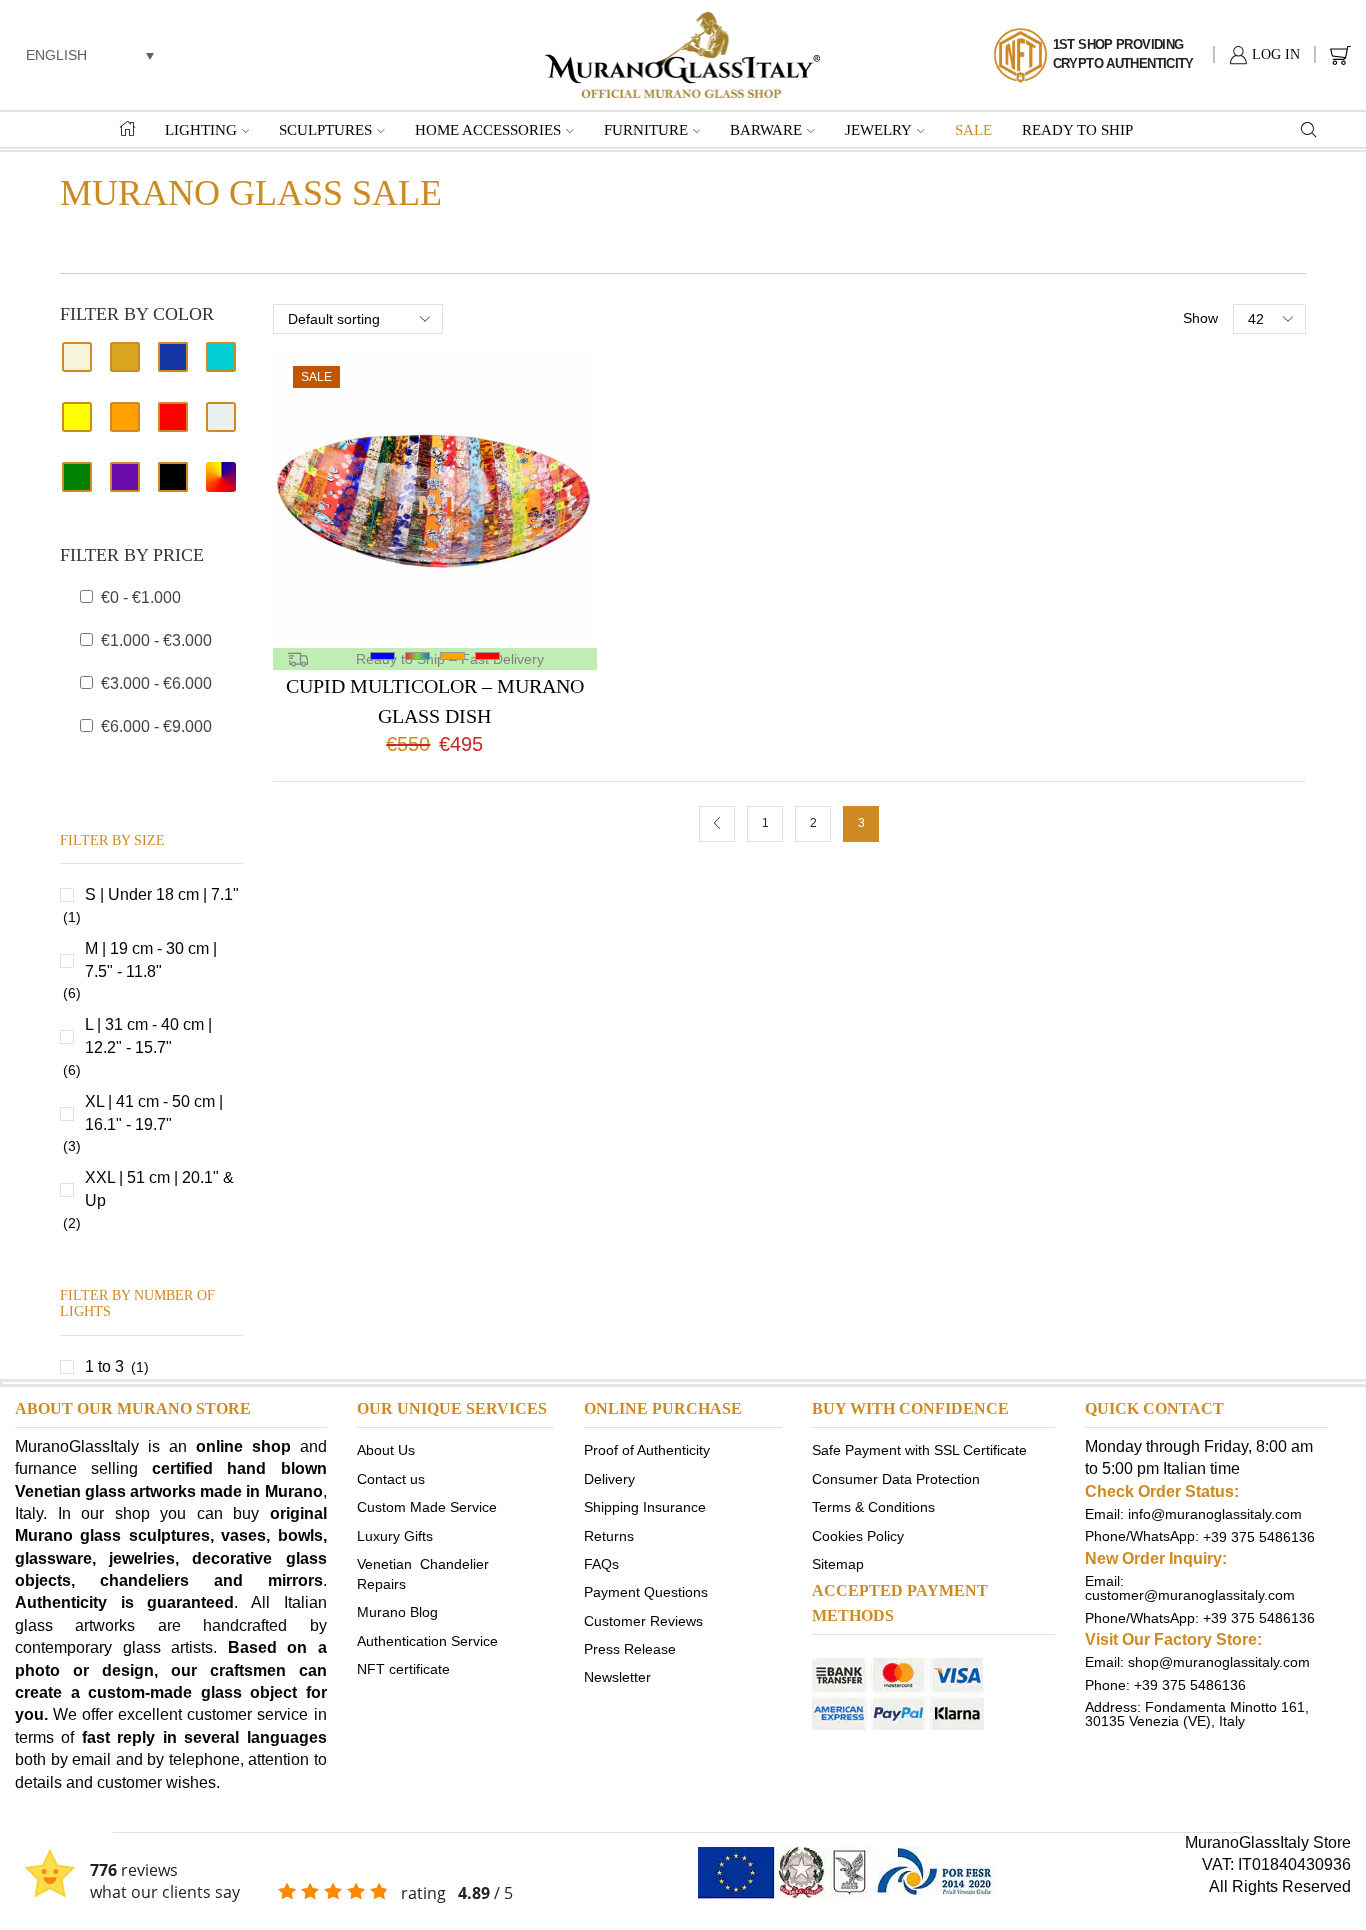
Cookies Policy (858, 1535)
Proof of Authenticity (647, 1450)
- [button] (141, 597)
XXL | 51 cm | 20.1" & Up (159, 1189)
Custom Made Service (427, 1507)
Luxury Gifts (395, 1535)
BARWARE (766, 129)
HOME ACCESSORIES (488, 129)
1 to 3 (104, 1366)
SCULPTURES (325, 129)
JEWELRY (878, 129)
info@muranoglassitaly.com (1215, 1514)
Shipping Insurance (645, 1507)
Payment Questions (646, 1592)
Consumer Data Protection (896, 1478)
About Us (386, 1450)
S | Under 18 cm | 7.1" (162, 894)
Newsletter (617, 1677)
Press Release (630, 1649)
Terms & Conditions (873, 1507)
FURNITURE (646, 129)
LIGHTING (201, 129)
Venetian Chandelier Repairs (423, 1573)
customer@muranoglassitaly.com (1190, 1595)
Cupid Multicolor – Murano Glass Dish (435, 701)
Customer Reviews (643, 1620)
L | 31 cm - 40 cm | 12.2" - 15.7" (148, 1036)
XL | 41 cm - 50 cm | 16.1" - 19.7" (154, 1113)
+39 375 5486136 (1259, 1536)
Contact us (391, 1478)
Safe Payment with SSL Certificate (919, 1450)
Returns (609, 1535)
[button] (90, 54)
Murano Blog (397, 1612)
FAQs (601, 1563)
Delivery (609, 1478)
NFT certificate (403, 1669)
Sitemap (838, 1563)
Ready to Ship (1077, 129)
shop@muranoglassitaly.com (1219, 1662)
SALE (973, 129)
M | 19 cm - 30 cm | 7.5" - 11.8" (151, 960)
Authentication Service (427, 1640)
